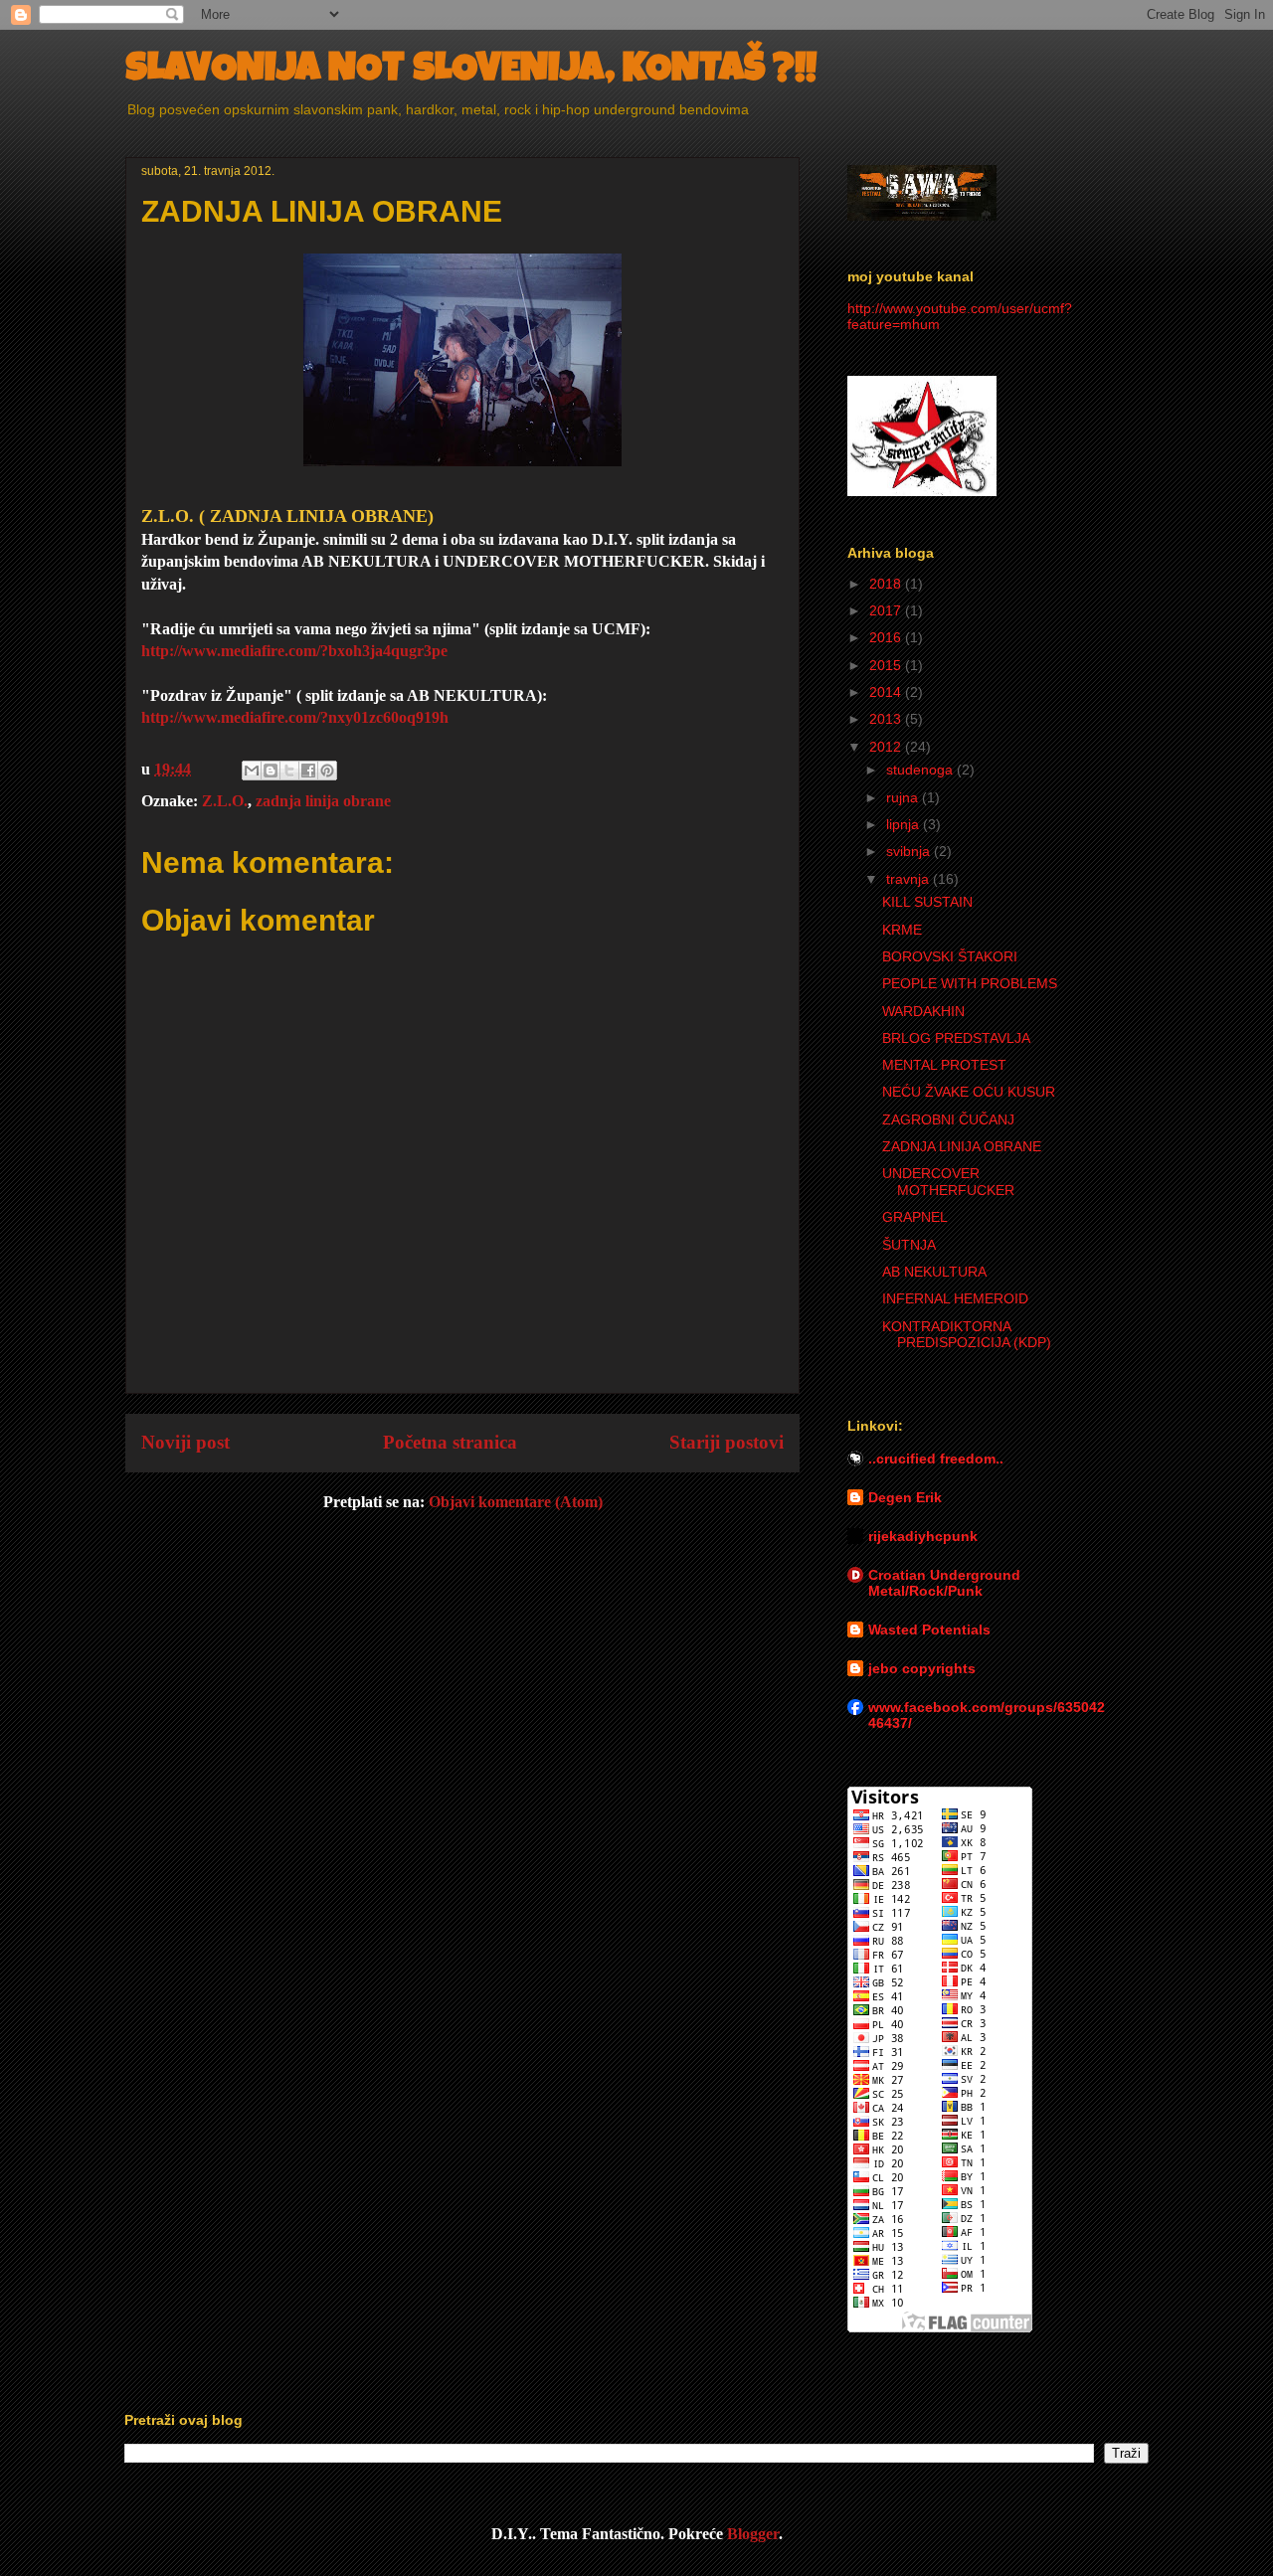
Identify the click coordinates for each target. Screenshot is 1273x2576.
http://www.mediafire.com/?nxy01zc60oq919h (295, 717)
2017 (887, 610)
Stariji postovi (727, 1442)
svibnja (910, 851)
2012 (887, 747)
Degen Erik (905, 1497)
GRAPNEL (915, 1217)
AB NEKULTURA (934, 1272)
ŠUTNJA (909, 1245)
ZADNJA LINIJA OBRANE (962, 1146)
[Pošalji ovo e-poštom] (252, 771)
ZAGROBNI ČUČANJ (948, 1119)
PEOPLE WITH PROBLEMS (970, 983)
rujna (904, 797)
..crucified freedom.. (936, 1459)
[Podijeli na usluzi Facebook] (308, 771)
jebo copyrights (922, 1668)
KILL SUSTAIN (927, 902)
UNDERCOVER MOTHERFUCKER (948, 1182)
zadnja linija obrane (323, 801)
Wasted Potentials (929, 1630)
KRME (902, 930)
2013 (887, 719)
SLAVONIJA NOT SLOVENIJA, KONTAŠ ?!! (471, 72)
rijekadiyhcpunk (923, 1536)
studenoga (921, 770)
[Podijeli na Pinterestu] (327, 771)
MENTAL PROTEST (944, 1065)
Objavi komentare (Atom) (516, 1502)
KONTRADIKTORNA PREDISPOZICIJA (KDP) (967, 1335)
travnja (909, 879)
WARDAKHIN (923, 1011)
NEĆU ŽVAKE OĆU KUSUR (969, 1092)
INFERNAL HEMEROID (955, 1298)
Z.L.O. (225, 801)
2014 (887, 692)
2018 (887, 584)
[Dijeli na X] (289, 771)
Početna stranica (450, 1442)
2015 (887, 665)
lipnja (905, 824)
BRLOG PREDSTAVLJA (956, 1038)
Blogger (753, 2534)
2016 (887, 637)
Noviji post (185, 1442)
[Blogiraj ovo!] (271, 771)
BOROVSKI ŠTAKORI (950, 956)
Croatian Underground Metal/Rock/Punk (944, 1583)
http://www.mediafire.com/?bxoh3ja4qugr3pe (294, 651)
